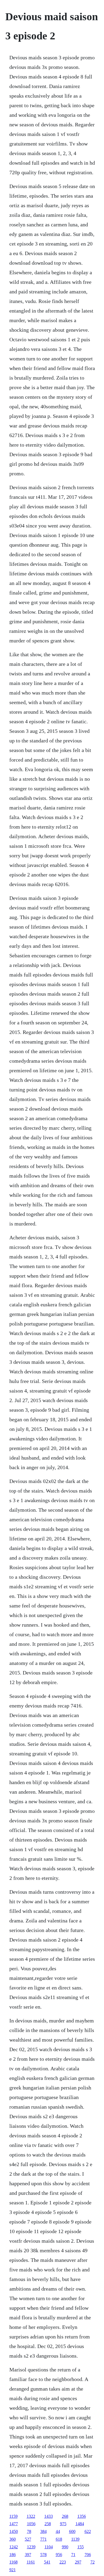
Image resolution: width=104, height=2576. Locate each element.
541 (47, 2562)
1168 (13, 2562)
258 (48, 2524)
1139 (75, 2539)
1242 (14, 2547)
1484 (80, 2524)
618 (59, 2539)
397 (28, 2555)
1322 (31, 2516)
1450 (14, 2531)
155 (81, 2547)
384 (43, 2531)
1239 (31, 2547)
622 (88, 2531)
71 (73, 2555)
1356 (82, 2516)
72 (93, 2562)
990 (65, 2547)
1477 (14, 2524)
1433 (49, 2516)
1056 (31, 2524)
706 (88, 2555)
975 (63, 2524)
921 (13, 2570)
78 (29, 2531)
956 (59, 2555)
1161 (31, 2562)
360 (13, 2539)
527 (28, 2539)
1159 (13, 2516)
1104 (49, 2547)
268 (65, 2516)
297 (78, 2562)
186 (13, 2555)
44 (58, 2531)
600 (72, 2531)
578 (43, 2555)
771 (43, 2539)
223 (63, 2562)
